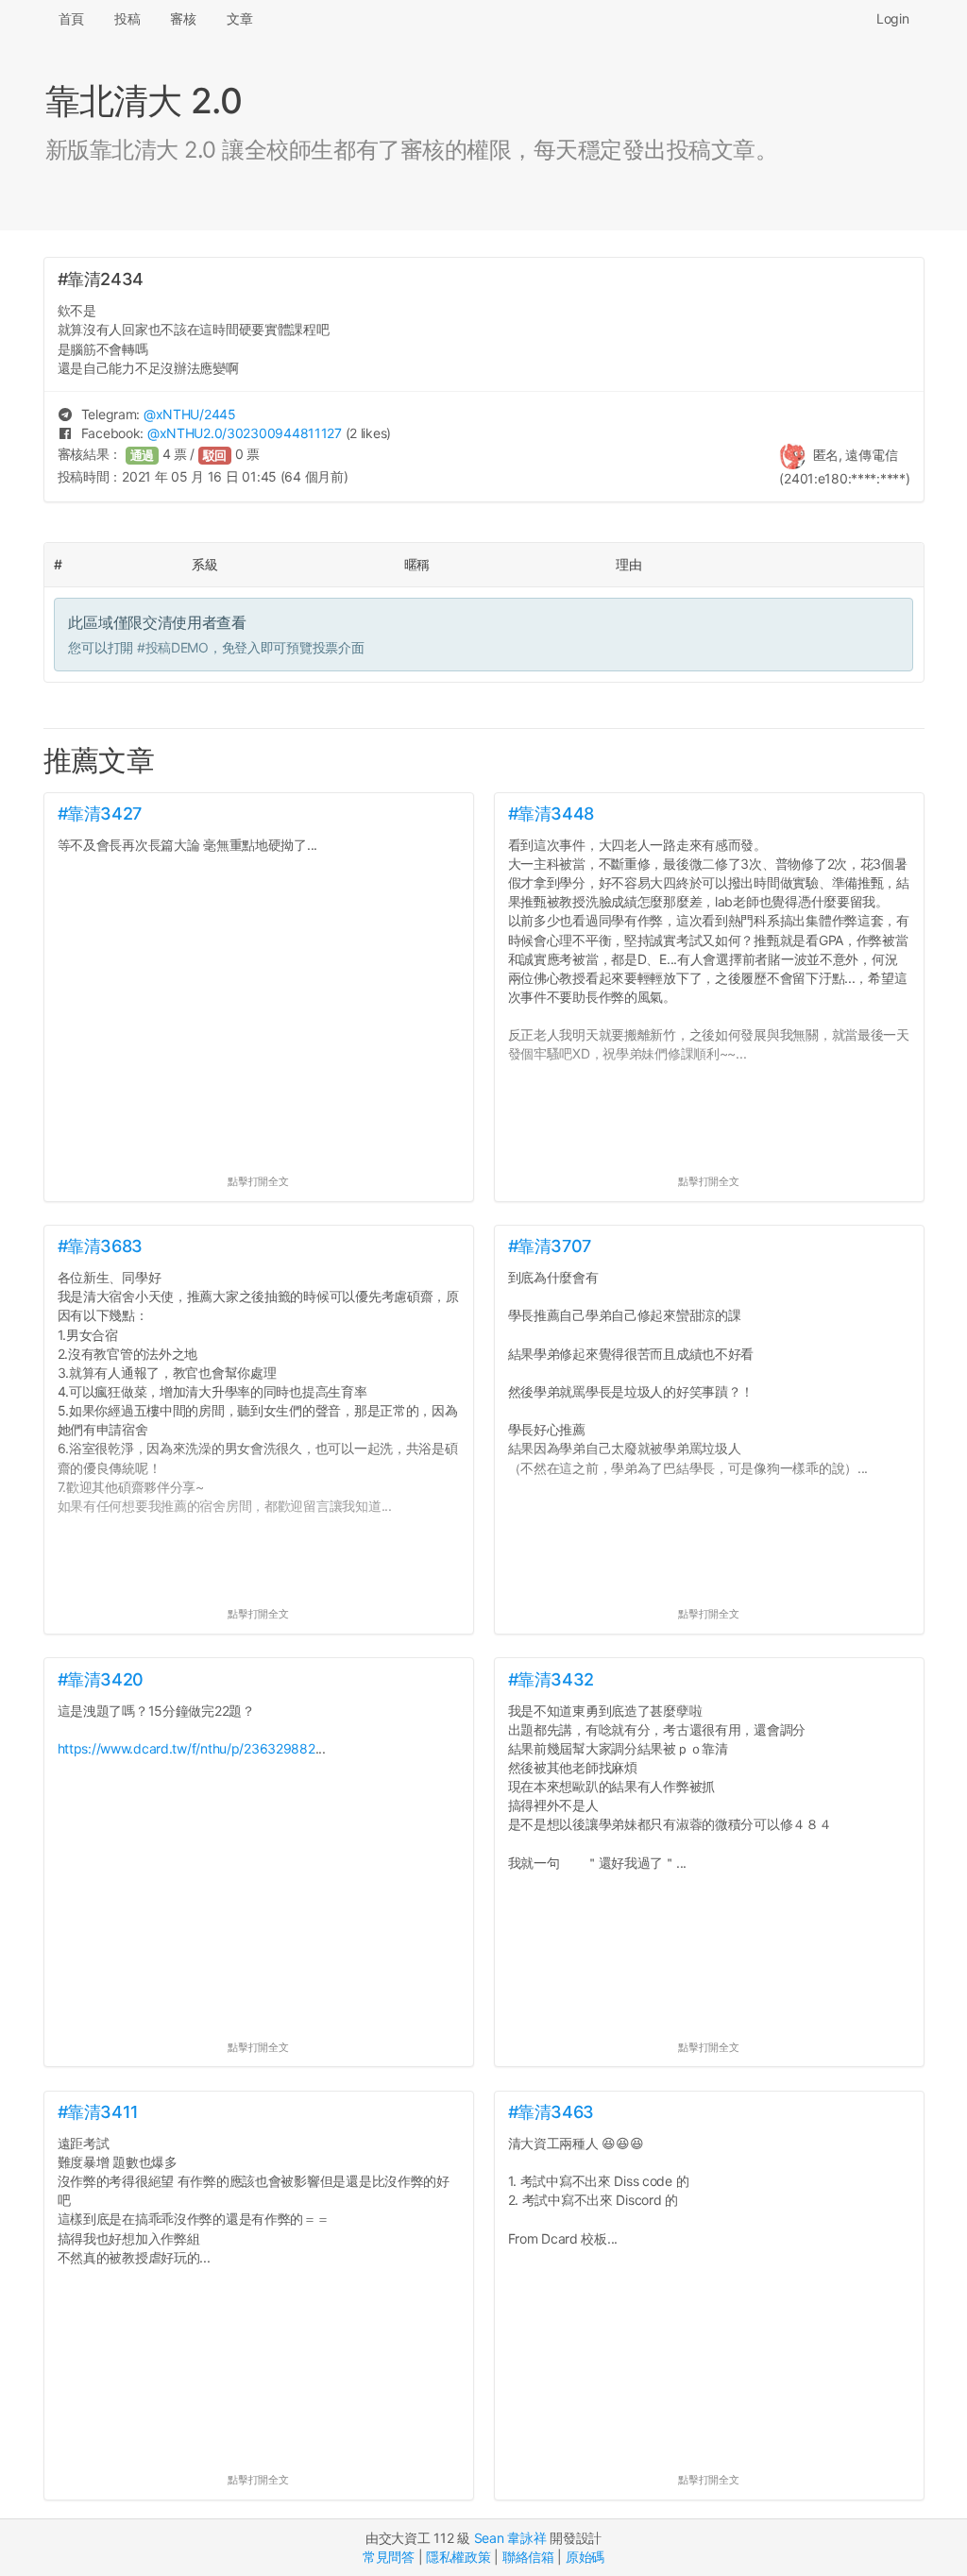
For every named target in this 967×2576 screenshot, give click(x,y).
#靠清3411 (98, 2112)
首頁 (71, 18)
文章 (239, 18)
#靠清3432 (551, 1679)
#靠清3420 (101, 1679)
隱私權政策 (458, 2557)
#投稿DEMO (173, 647)
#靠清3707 (550, 1246)
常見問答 (389, 2557)
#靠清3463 (551, 2112)
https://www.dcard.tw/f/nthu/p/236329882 (187, 1748)
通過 (143, 456)
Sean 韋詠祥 (510, 2538)
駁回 (215, 456)
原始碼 (585, 2557)
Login (893, 18)
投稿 (127, 18)
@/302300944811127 (245, 433)
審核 (183, 18)
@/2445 (190, 414)
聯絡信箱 (528, 2557)
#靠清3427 (100, 813)
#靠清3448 (551, 813)
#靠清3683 (100, 1246)
